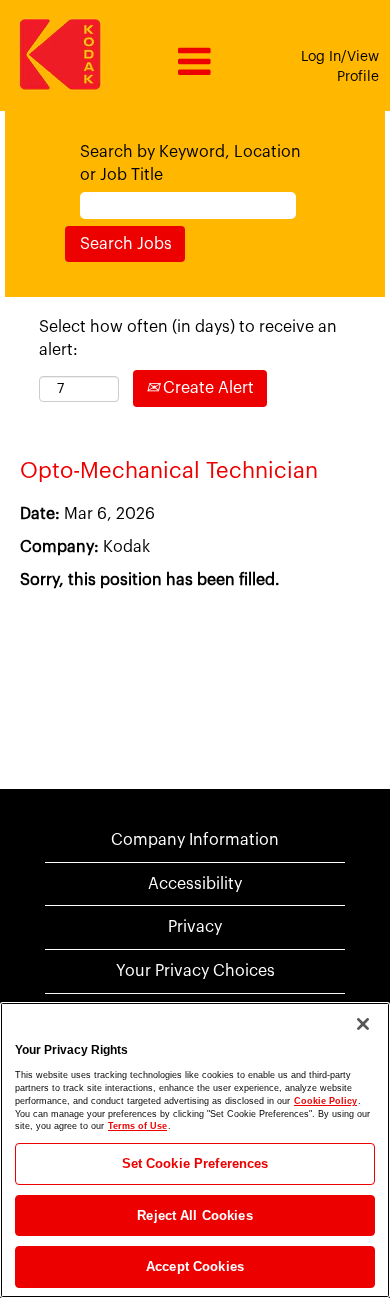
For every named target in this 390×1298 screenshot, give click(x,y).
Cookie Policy (325, 1101)
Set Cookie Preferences (195, 1163)
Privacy (195, 927)
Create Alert (206, 388)
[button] (195, 63)
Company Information (195, 840)
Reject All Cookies (194, 1215)
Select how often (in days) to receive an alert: (188, 338)
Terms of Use (137, 1126)
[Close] (363, 1024)
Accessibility (195, 884)
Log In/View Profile (340, 67)
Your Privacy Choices (195, 971)
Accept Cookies (195, 1266)
